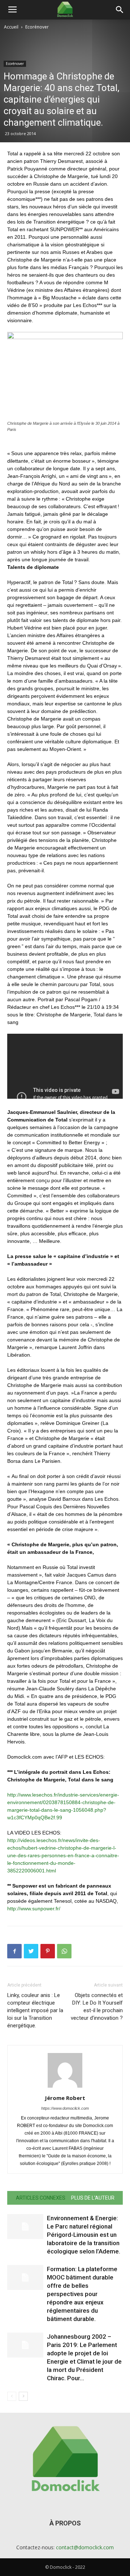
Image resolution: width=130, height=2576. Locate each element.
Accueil (11, 27)
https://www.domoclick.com (65, 2108)
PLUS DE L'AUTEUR (93, 2198)
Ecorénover (37, 27)
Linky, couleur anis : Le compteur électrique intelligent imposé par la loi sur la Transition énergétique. (35, 2010)
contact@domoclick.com (85, 2547)
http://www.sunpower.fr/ (34, 1909)
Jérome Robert (65, 2098)
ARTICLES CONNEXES (41, 2198)
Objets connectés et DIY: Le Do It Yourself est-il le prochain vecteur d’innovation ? (97, 2007)
